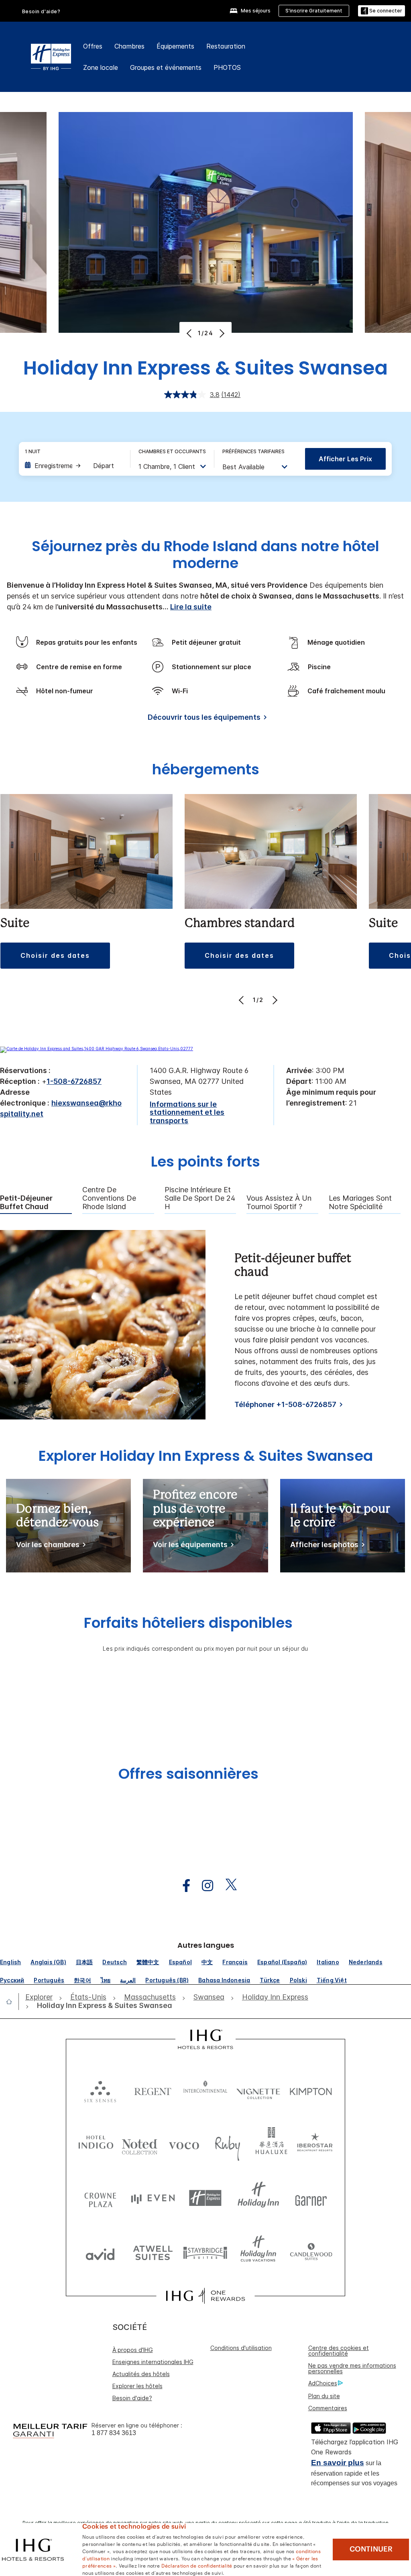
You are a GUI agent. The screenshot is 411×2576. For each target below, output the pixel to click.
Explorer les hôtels (137, 2386)
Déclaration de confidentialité (197, 2565)
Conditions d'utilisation (241, 2348)
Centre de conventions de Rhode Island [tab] (109, 1198)
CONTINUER (371, 2549)
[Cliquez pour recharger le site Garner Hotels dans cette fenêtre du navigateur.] (311, 2198)
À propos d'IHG (133, 2350)
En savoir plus (338, 2463)
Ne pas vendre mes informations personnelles (352, 2368)
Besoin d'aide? (41, 11)
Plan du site (324, 2396)
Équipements (175, 46)
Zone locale (101, 67)
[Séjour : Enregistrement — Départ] (73, 466)
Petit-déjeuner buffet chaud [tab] (26, 1202)
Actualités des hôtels (141, 2374)
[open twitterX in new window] (227, 1886)
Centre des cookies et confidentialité (339, 2351)
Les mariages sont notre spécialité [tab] (360, 1202)
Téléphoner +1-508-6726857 (285, 1404)
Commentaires (328, 2408)
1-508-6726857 (74, 1081)
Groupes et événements (166, 67)
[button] (381, 11)
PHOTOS (227, 67)
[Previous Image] (190, 333)
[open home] (12, 2002)
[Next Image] (221, 333)
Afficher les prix (345, 459)
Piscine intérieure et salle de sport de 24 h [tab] (200, 1198)
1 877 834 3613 (114, 2433)
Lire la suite (191, 607)
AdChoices (323, 2383)
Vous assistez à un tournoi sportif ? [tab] (279, 1202)
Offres (93, 46)
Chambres (129, 46)
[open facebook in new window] (182, 1886)
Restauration (226, 46)
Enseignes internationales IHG (153, 2362)
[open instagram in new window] (203, 1886)
